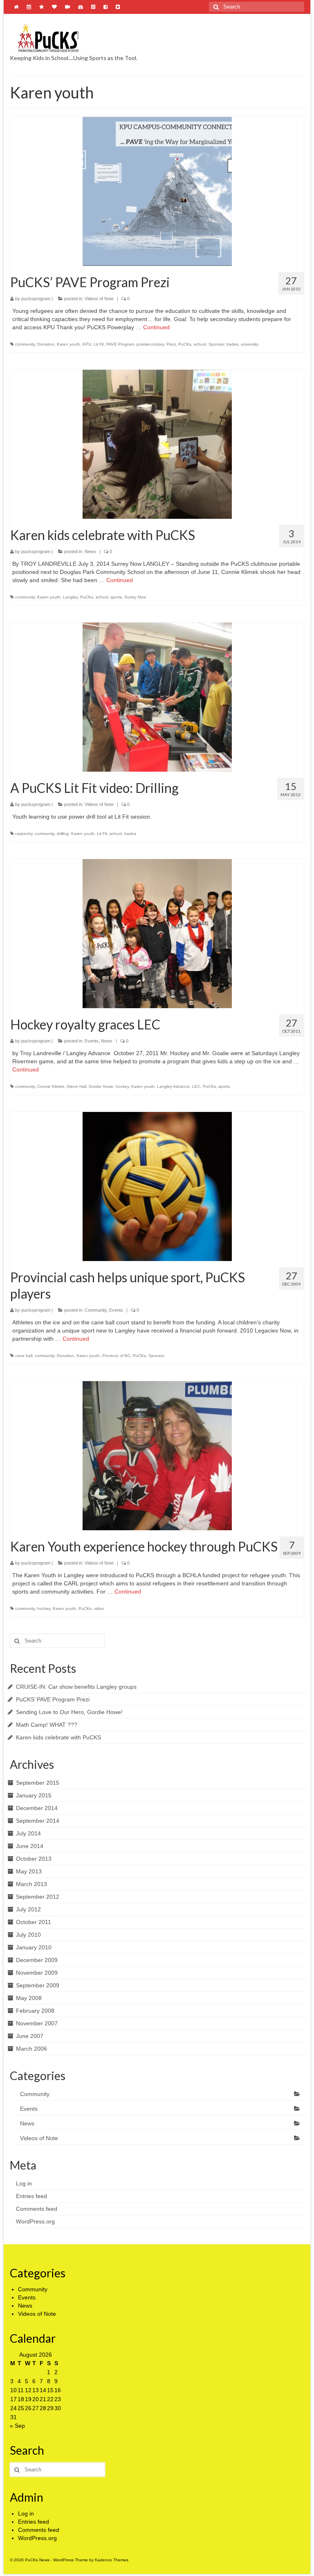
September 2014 (38, 1821)
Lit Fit (99, 344)
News (90, 551)
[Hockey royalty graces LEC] (157, 934)
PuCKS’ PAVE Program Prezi (53, 1699)
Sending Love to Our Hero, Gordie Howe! (69, 1712)
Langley (70, 597)
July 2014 (28, 1833)
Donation (46, 344)
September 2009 (38, 1985)
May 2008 (29, 1998)
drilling (63, 834)
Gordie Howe (101, 1086)
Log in (24, 2183)
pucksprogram (36, 299)
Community (96, 1310)
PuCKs (185, 344)
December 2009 (37, 1960)
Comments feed (37, 2209)
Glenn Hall (76, 1086)
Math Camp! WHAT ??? (47, 1725)
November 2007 (37, 2023)
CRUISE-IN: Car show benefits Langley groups (76, 1687)
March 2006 (31, 2049)
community (25, 344)
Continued (156, 327)
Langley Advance (173, 1086)
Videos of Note (99, 299)
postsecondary (150, 344)
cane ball (24, 1356)
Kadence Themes (112, 2560)
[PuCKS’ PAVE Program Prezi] (157, 191)
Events (92, 1041)
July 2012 (28, 1909)
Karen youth (68, 344)
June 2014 (30, 1846)
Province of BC (116, 1356)
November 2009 (37, 1973)
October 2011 (34, 1922)
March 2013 (31, 1884)
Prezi (171, 344)
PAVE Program (120, 344)
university (250, 344)
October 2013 (34, 1859)
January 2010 (34, 1947)
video (99, 1608)
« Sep (17, 2426)
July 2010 (28, 1935)
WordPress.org (35, 2221)
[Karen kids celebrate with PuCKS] (157, 444)
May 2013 (29, 1871)
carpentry (24, 834)
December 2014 (37, 1808)
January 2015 (34, 1795)
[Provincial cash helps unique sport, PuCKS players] (157, 1186)
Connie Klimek (51, 1086)
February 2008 (35, 2011)
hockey (122, 1086)
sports (116, 597)
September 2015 (38, 1783)
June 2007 (30, 2036)
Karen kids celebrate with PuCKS (58, 1737)
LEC (196, 1086)
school (200, 344)
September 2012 (38, 1897)
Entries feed (31, 2196)
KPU (87, 344)
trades (232, 344)
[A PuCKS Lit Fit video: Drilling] (157, 697)
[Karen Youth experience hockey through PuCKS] (157, 1456)
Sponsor (216, 344)
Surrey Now (135, 597)
